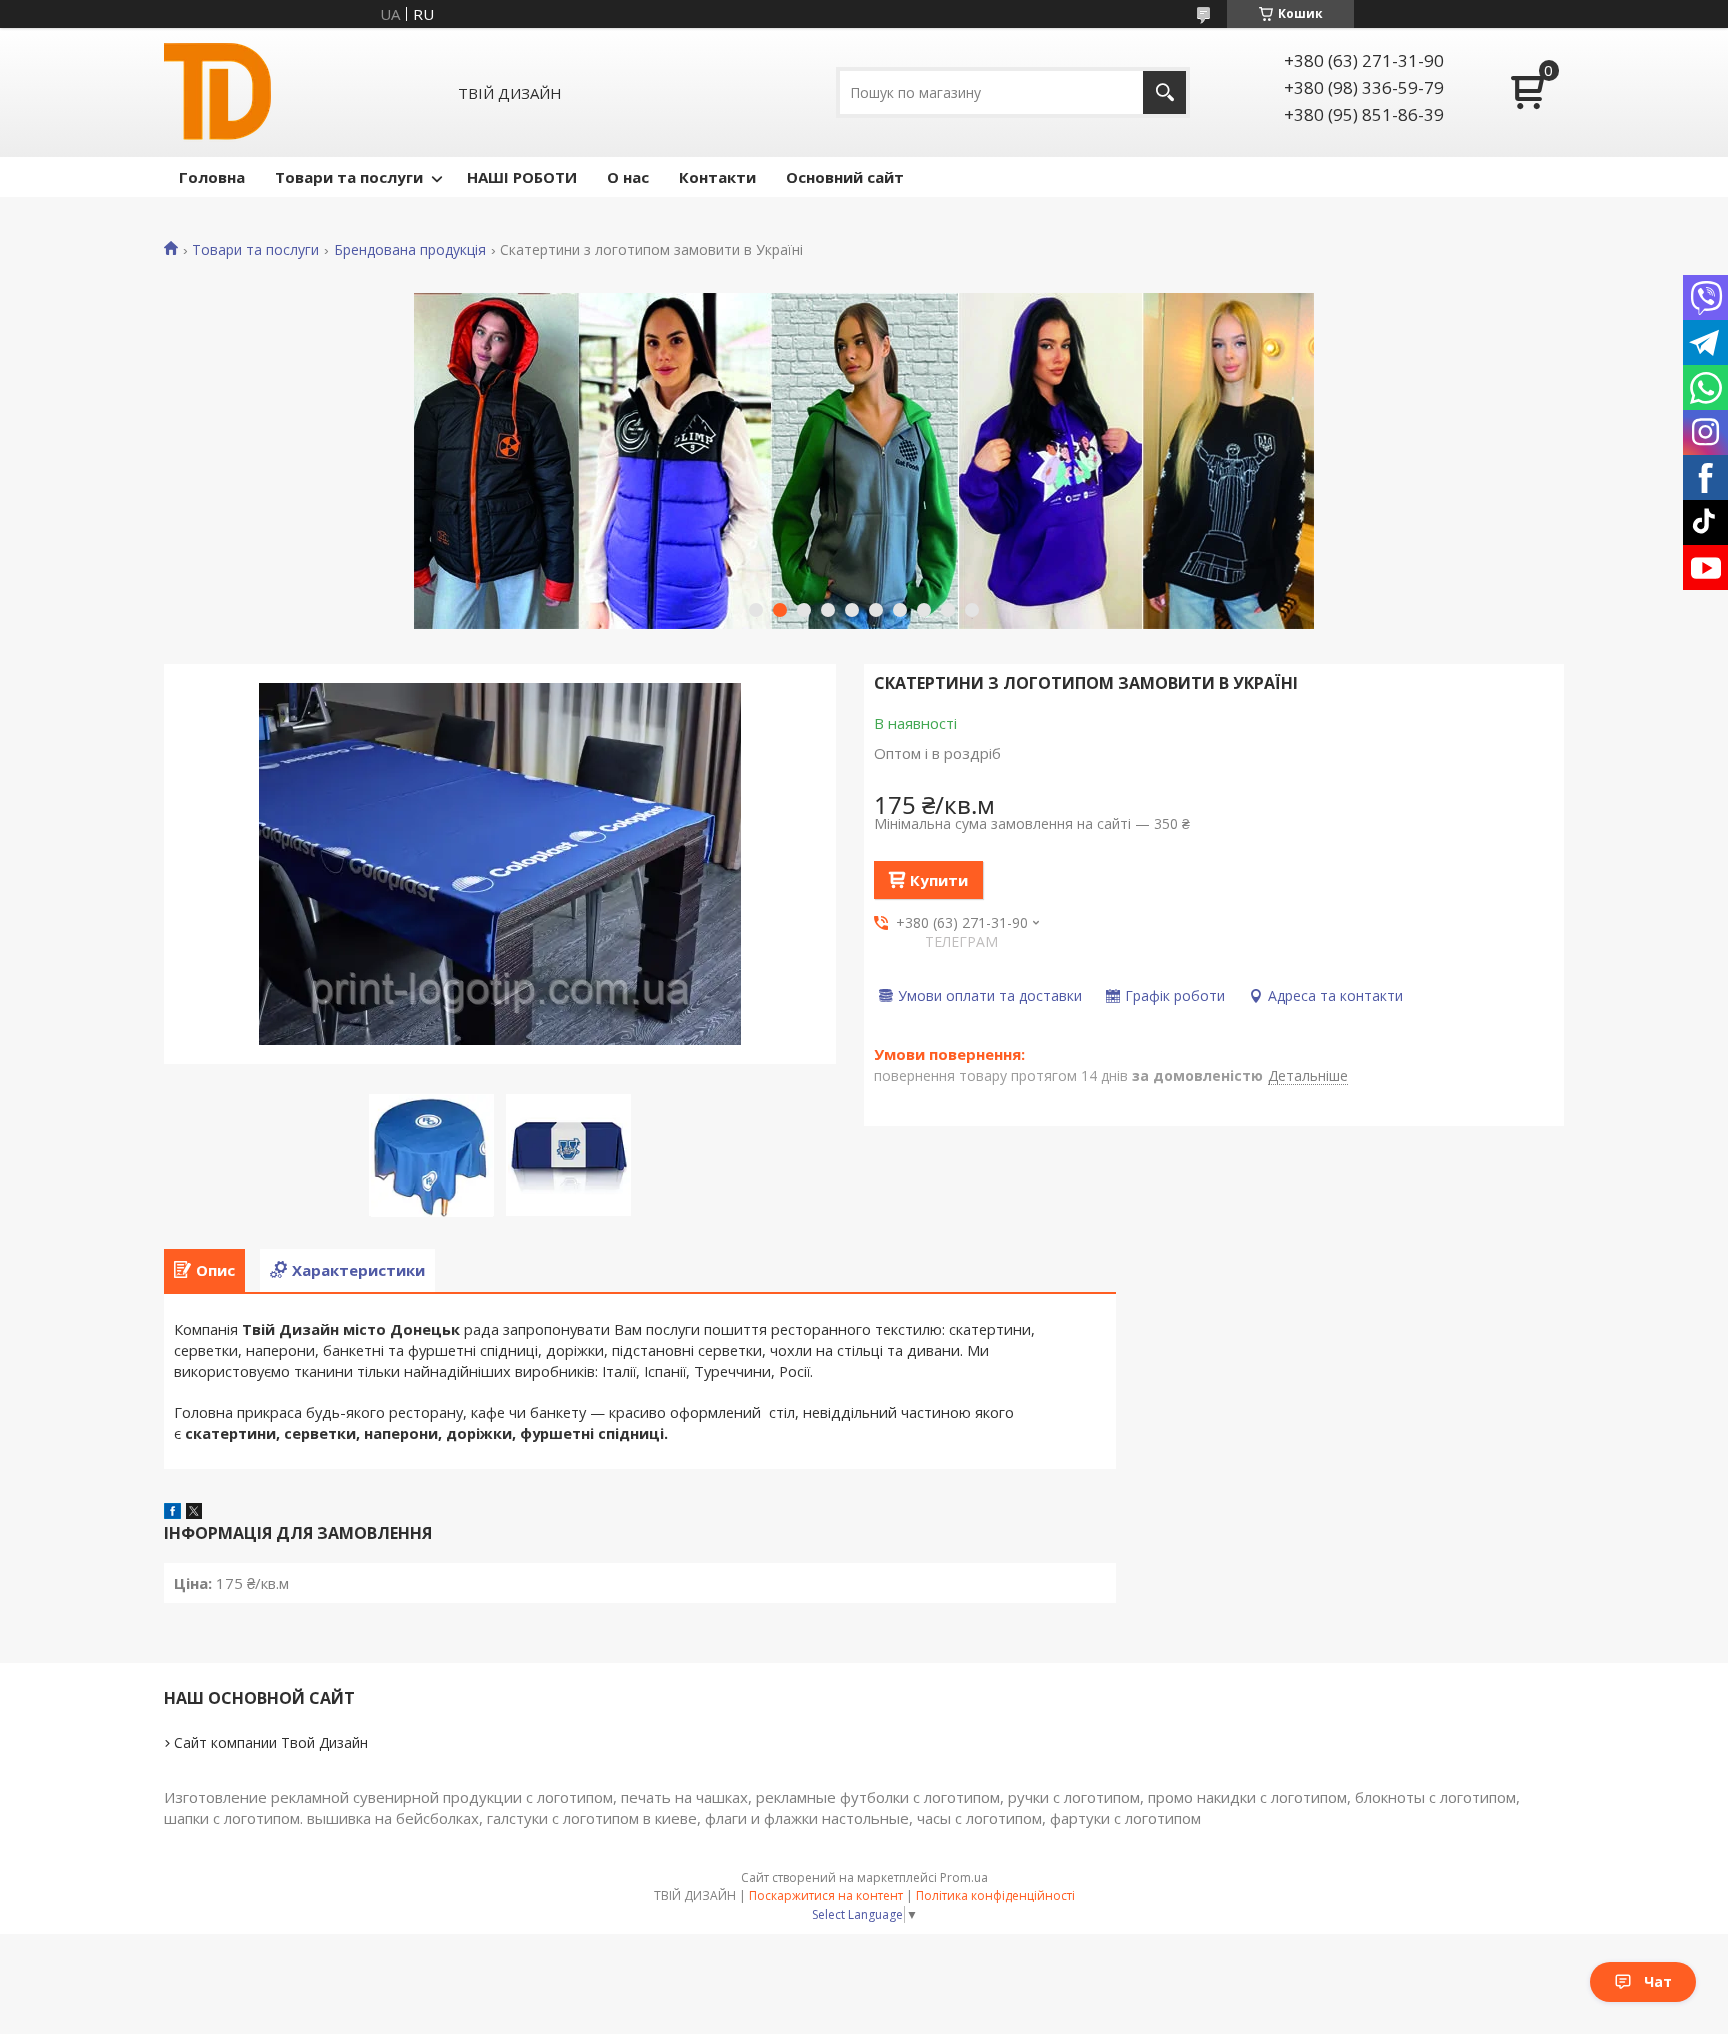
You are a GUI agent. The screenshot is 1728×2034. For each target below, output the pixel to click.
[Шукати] (1164, 92)
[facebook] (172, 1513)
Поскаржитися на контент (826, 1895)
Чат (1658, 1981)
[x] (194, 1513)
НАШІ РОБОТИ (522, 177)
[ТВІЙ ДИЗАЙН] (217, 92)
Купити (939, 880)
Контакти (717, 177)
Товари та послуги (349, 177)
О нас (628, 177)
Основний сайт (845, 177)
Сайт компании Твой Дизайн (271, 1742)
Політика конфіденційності (995, 1895)
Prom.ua (964, 1877)
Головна (212, 177)
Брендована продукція (410, 250)
